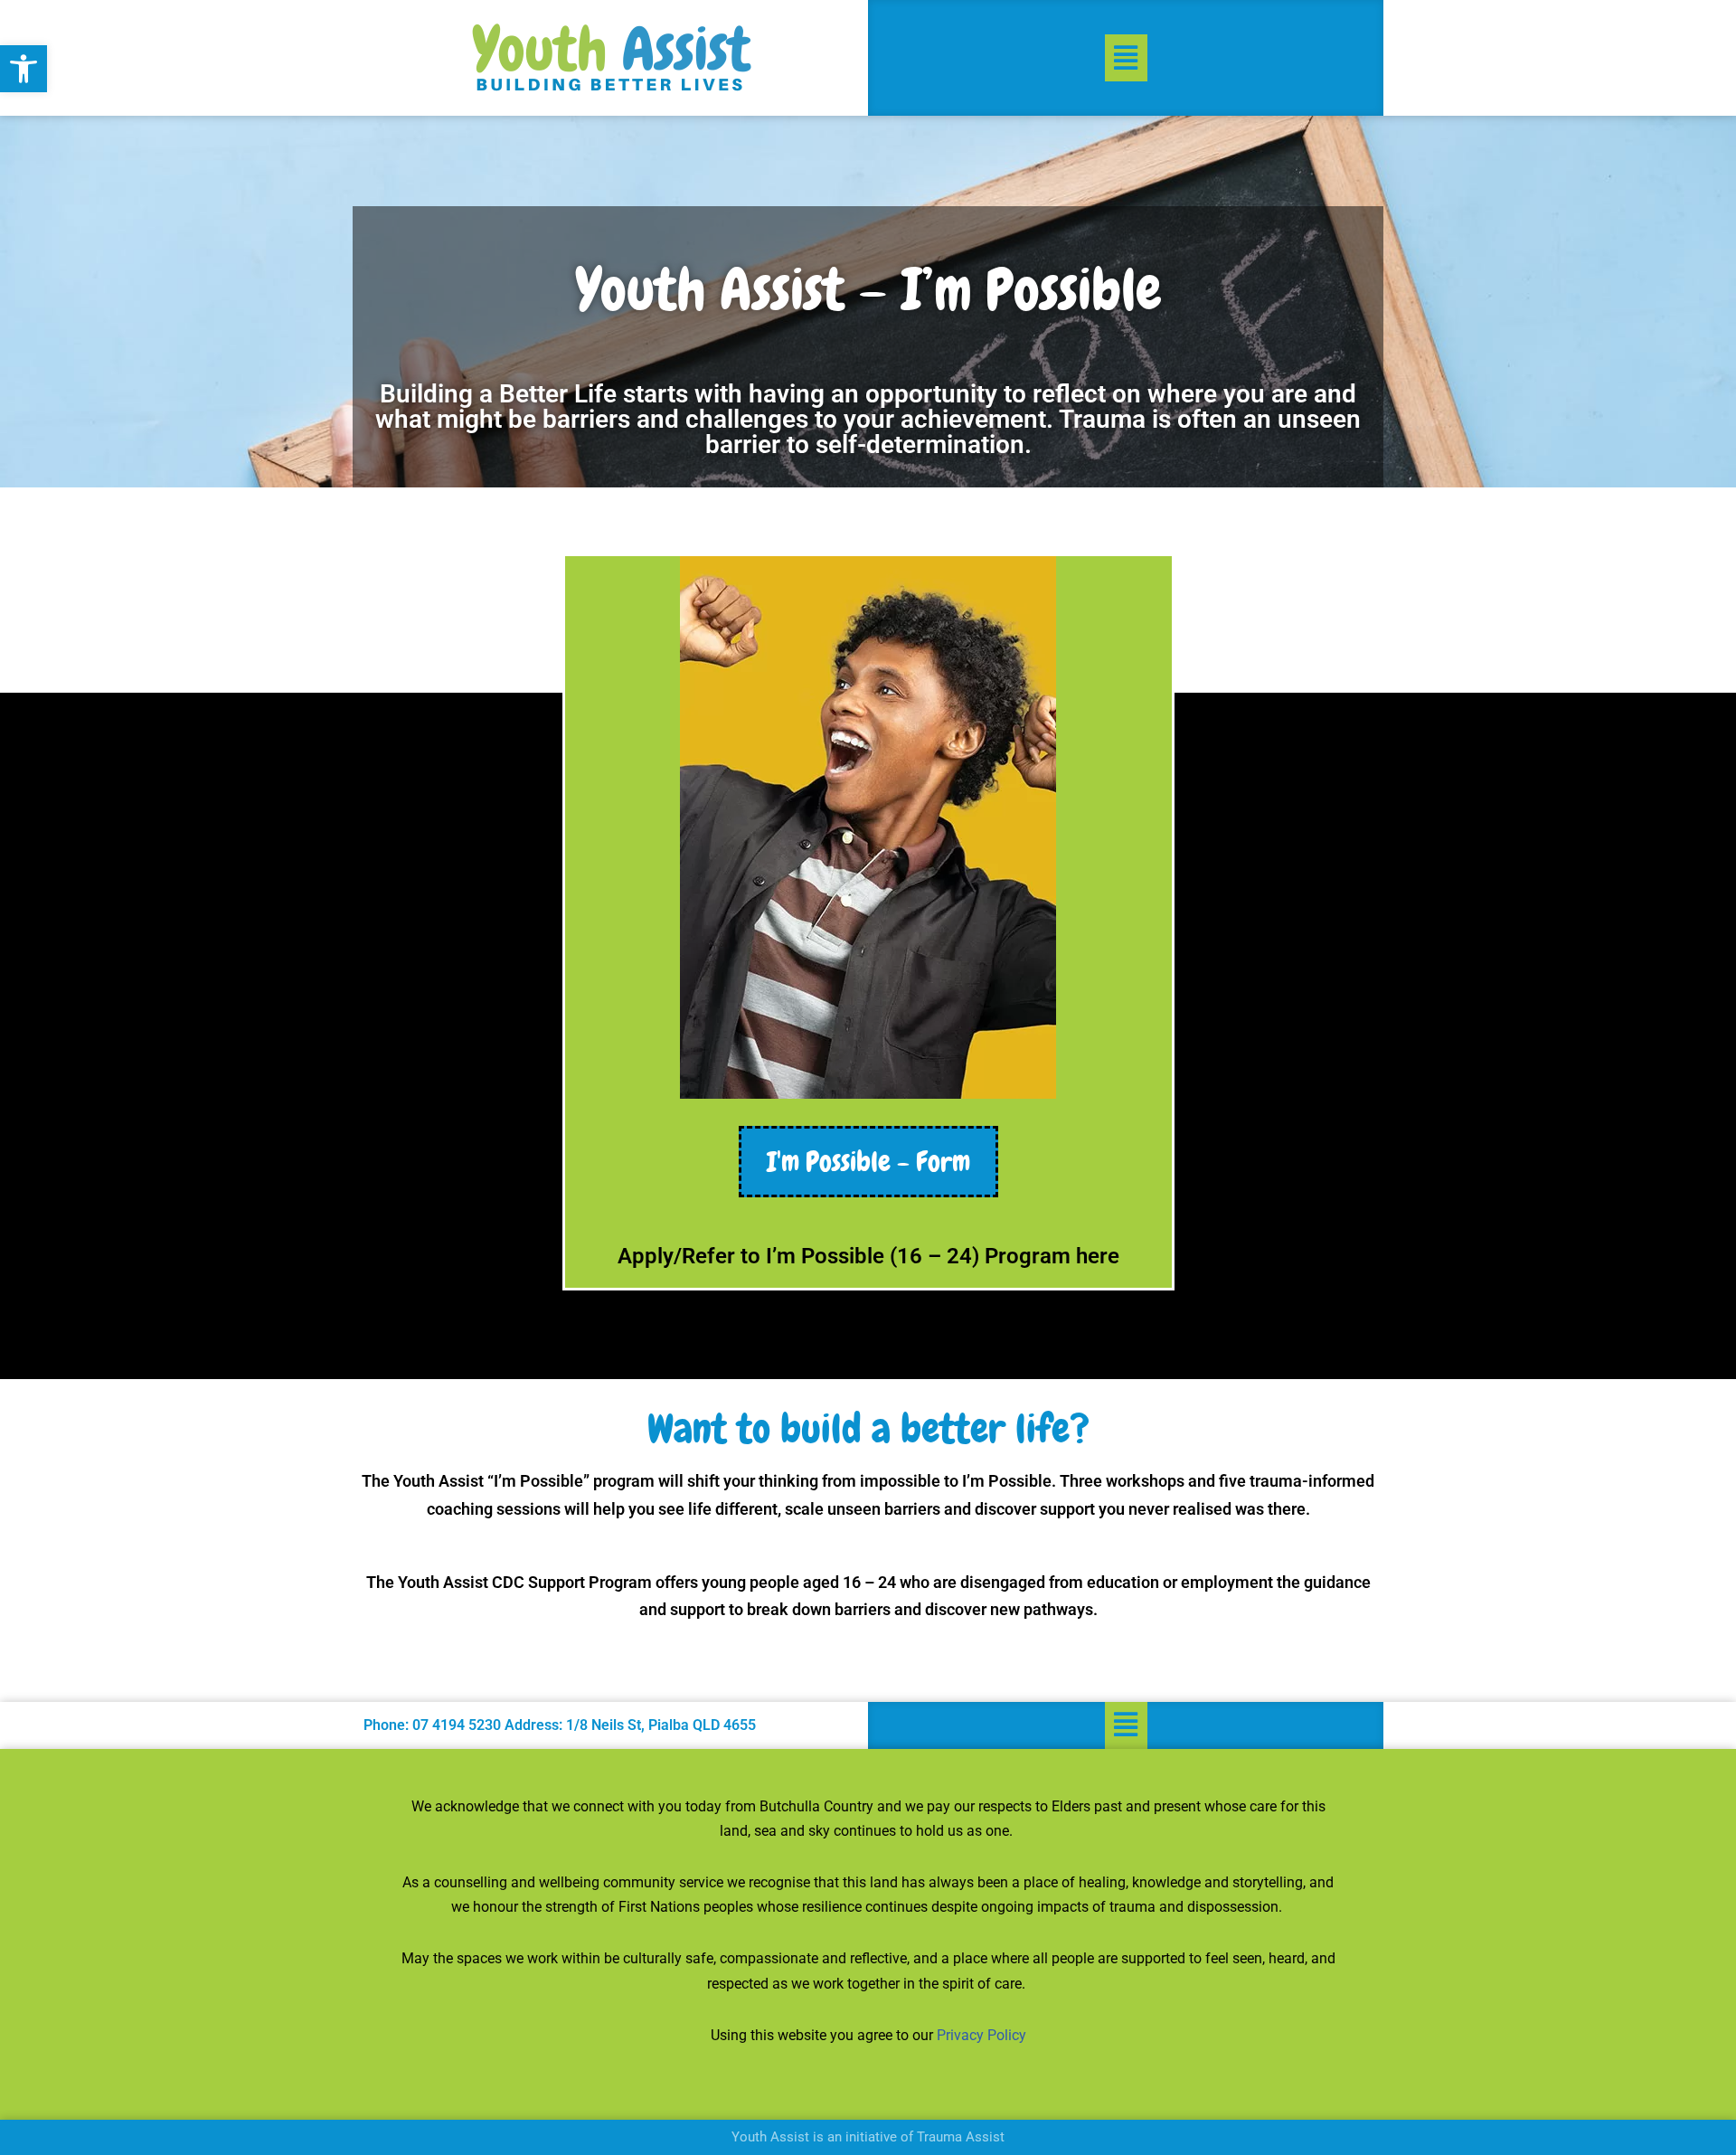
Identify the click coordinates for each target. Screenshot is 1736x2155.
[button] (24, 69)
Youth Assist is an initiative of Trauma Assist (868, 2137)
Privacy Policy (981, 2035)
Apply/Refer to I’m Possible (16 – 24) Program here (868, 1256)
